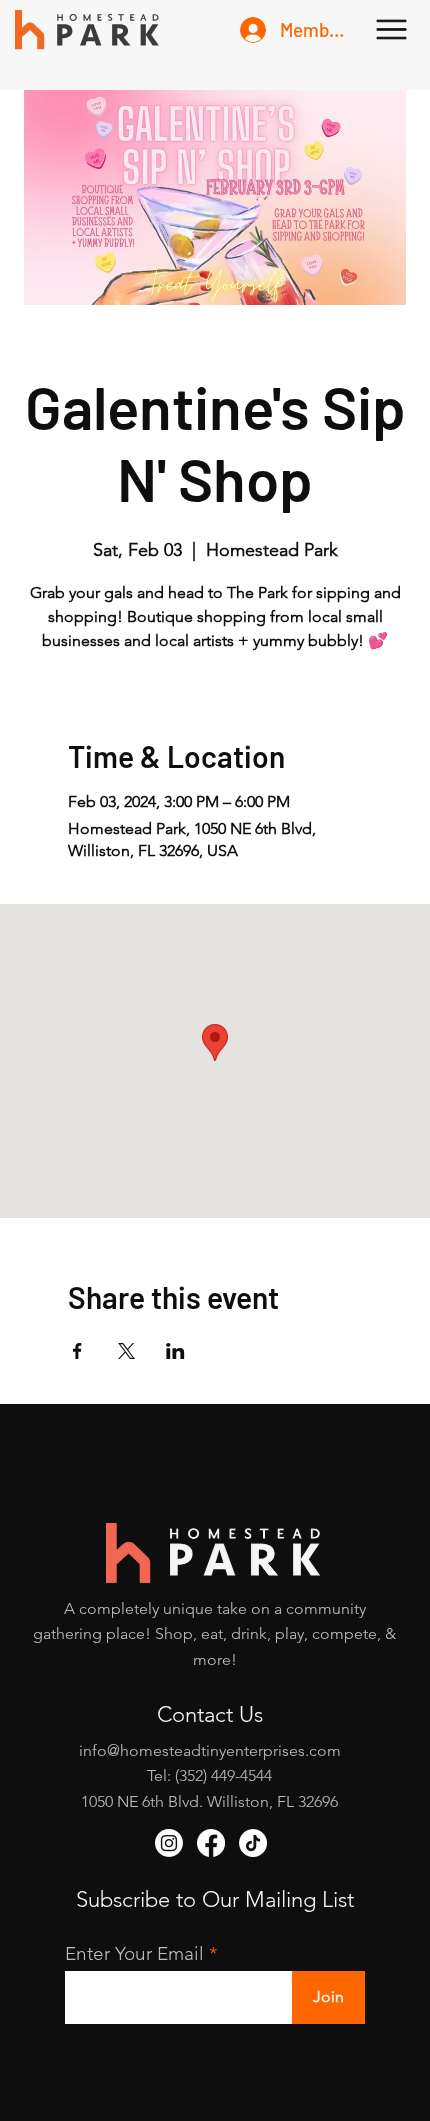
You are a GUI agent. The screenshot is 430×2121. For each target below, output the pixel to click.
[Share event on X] (126, 1351)
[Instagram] (169, 1843)
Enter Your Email (134, 1953)
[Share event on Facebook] (77, 1351)
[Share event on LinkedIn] (175, 1351)
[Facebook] (211, 1843)
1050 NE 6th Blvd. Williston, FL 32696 (209, 1801)
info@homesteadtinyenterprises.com (210, 1750)
